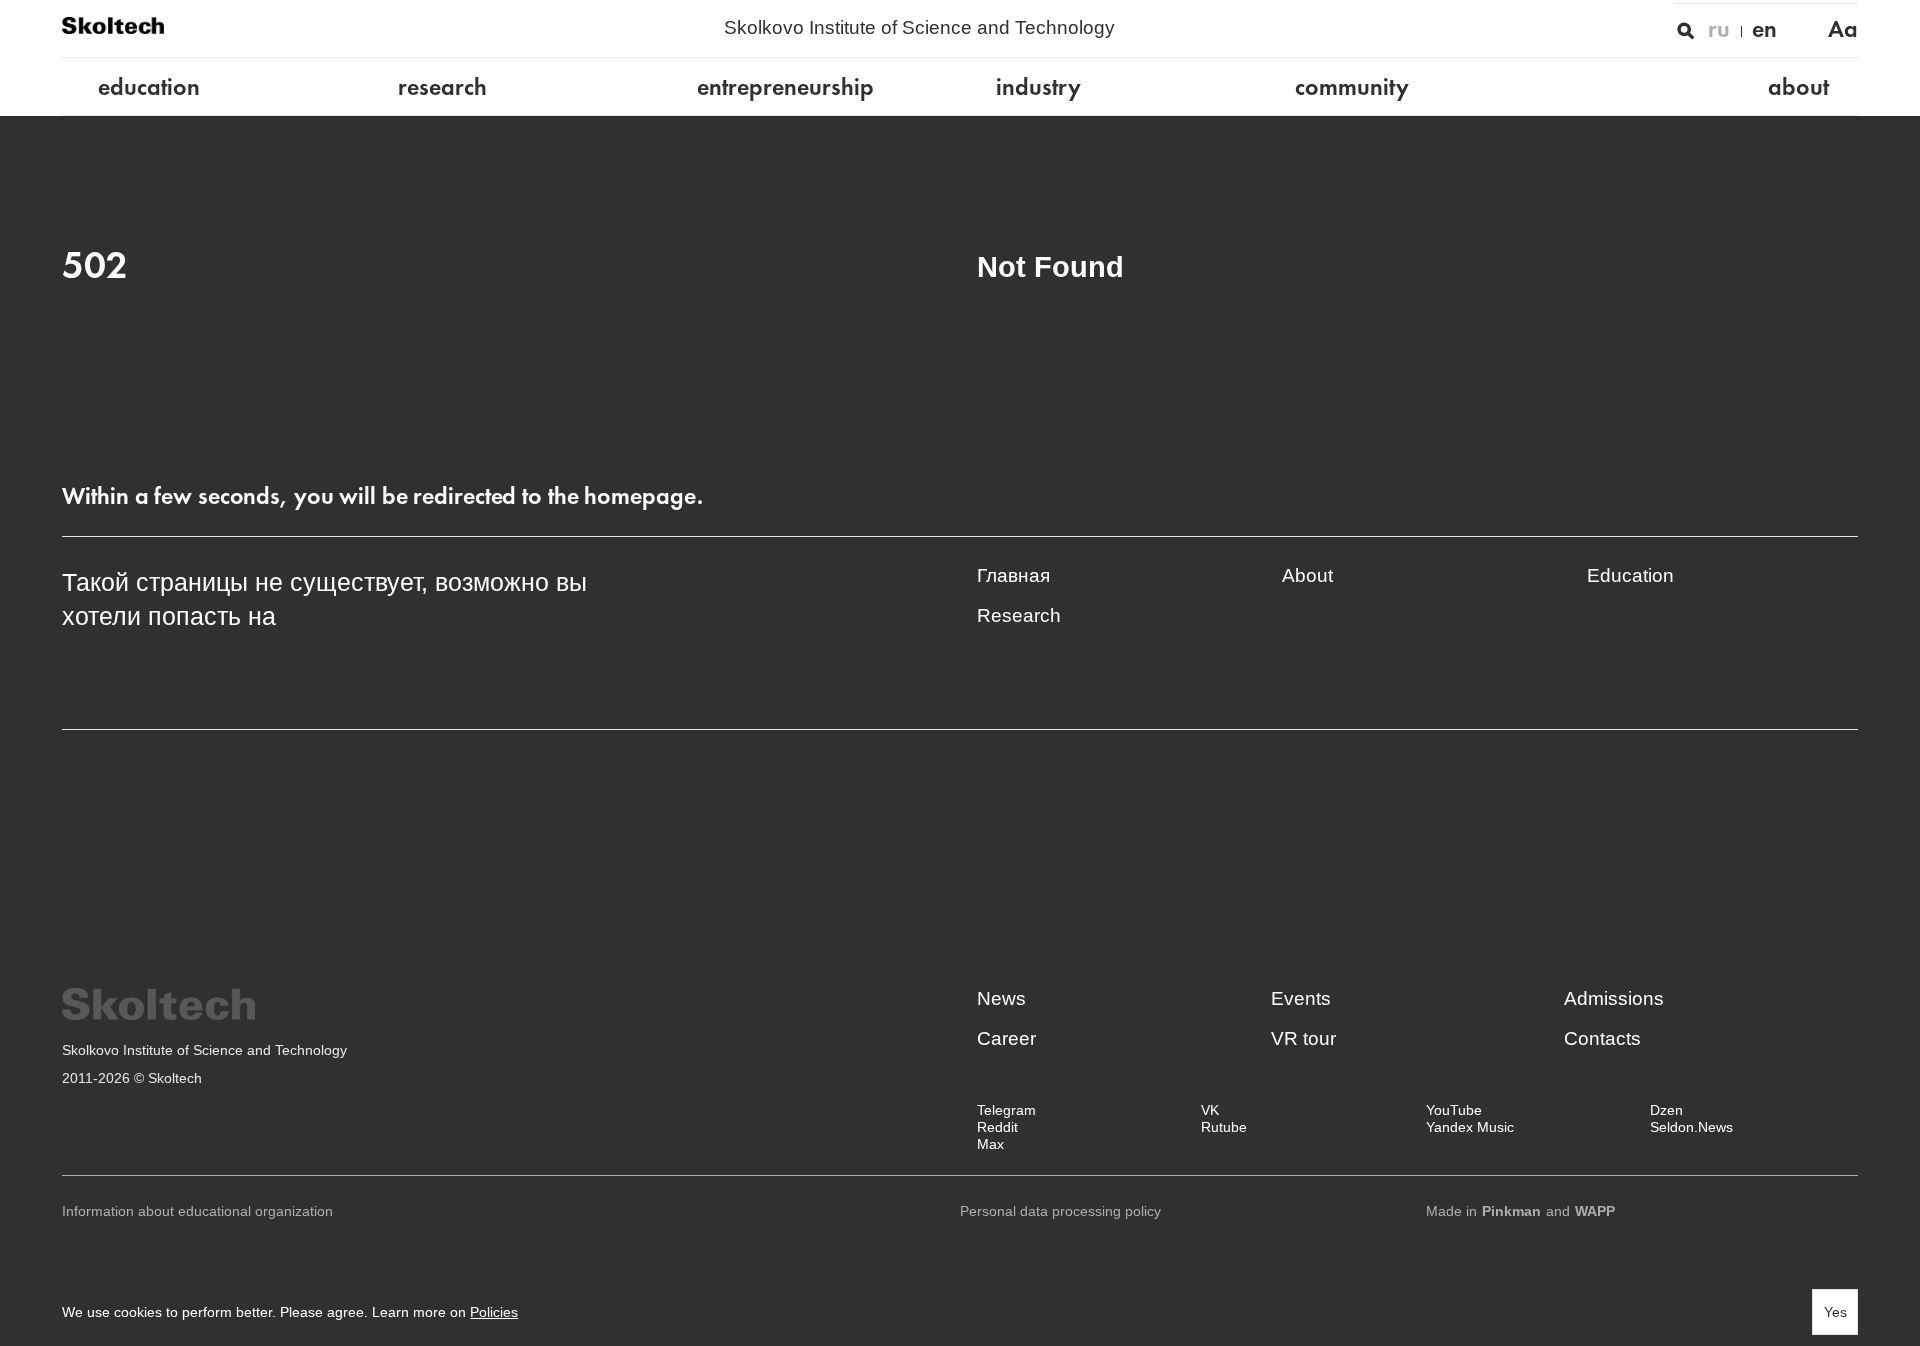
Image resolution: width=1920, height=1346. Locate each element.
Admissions (1614, 998)
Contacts (1602, 1038)
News (1001, 998)
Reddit (997, 1127)
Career (1006, 1038)
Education (1630, 575)
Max (990, 1144)
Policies (494, 1312)
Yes (1835, 1312)
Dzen (1666, 1110)
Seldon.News (1691, 1127)
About (1307, 575)
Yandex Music (1470, 1127)
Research (1019, 615)
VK (1210, 1110)
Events (1301, 998)
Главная (1013, 575)
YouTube (1454, 1110)
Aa (1843, 29)
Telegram (1006, 1110)
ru (1719, 29)
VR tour (1303, 1038)
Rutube (1224, 1127)
